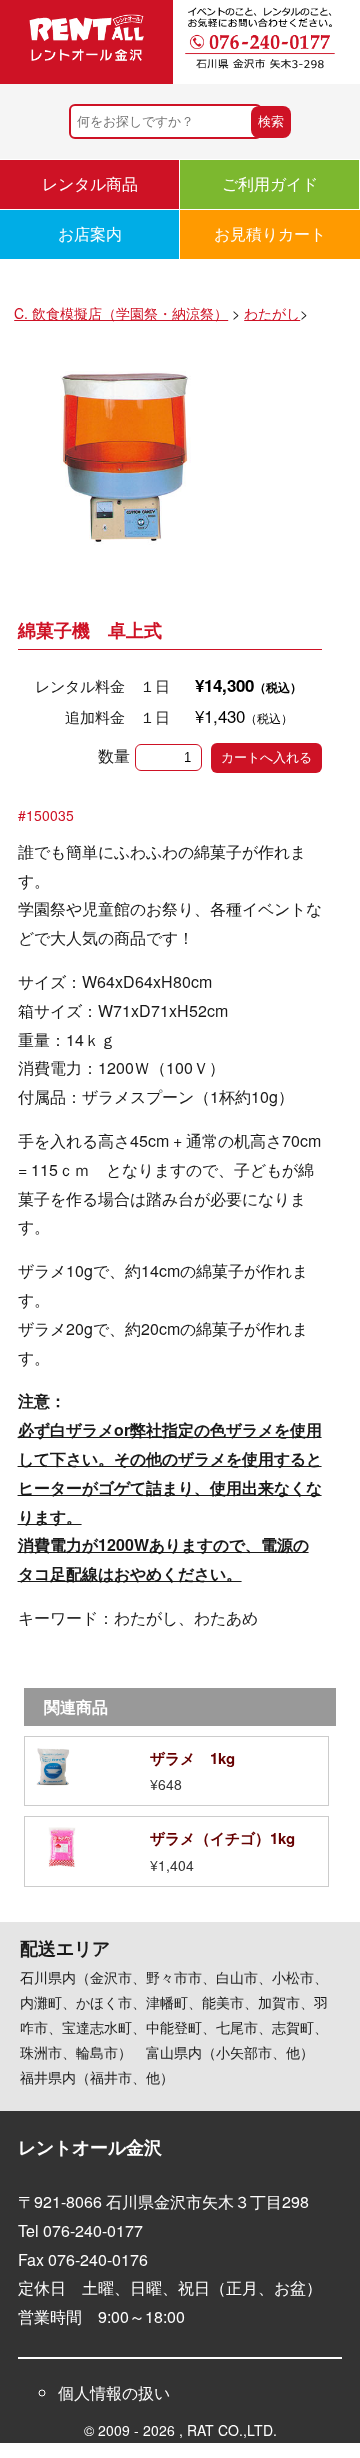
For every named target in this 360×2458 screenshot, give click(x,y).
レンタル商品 (90, 183)
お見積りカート (270, 233)
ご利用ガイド (270, 183)
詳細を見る (176, 1771)
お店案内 (90, 233)
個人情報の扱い (114, 2392)
